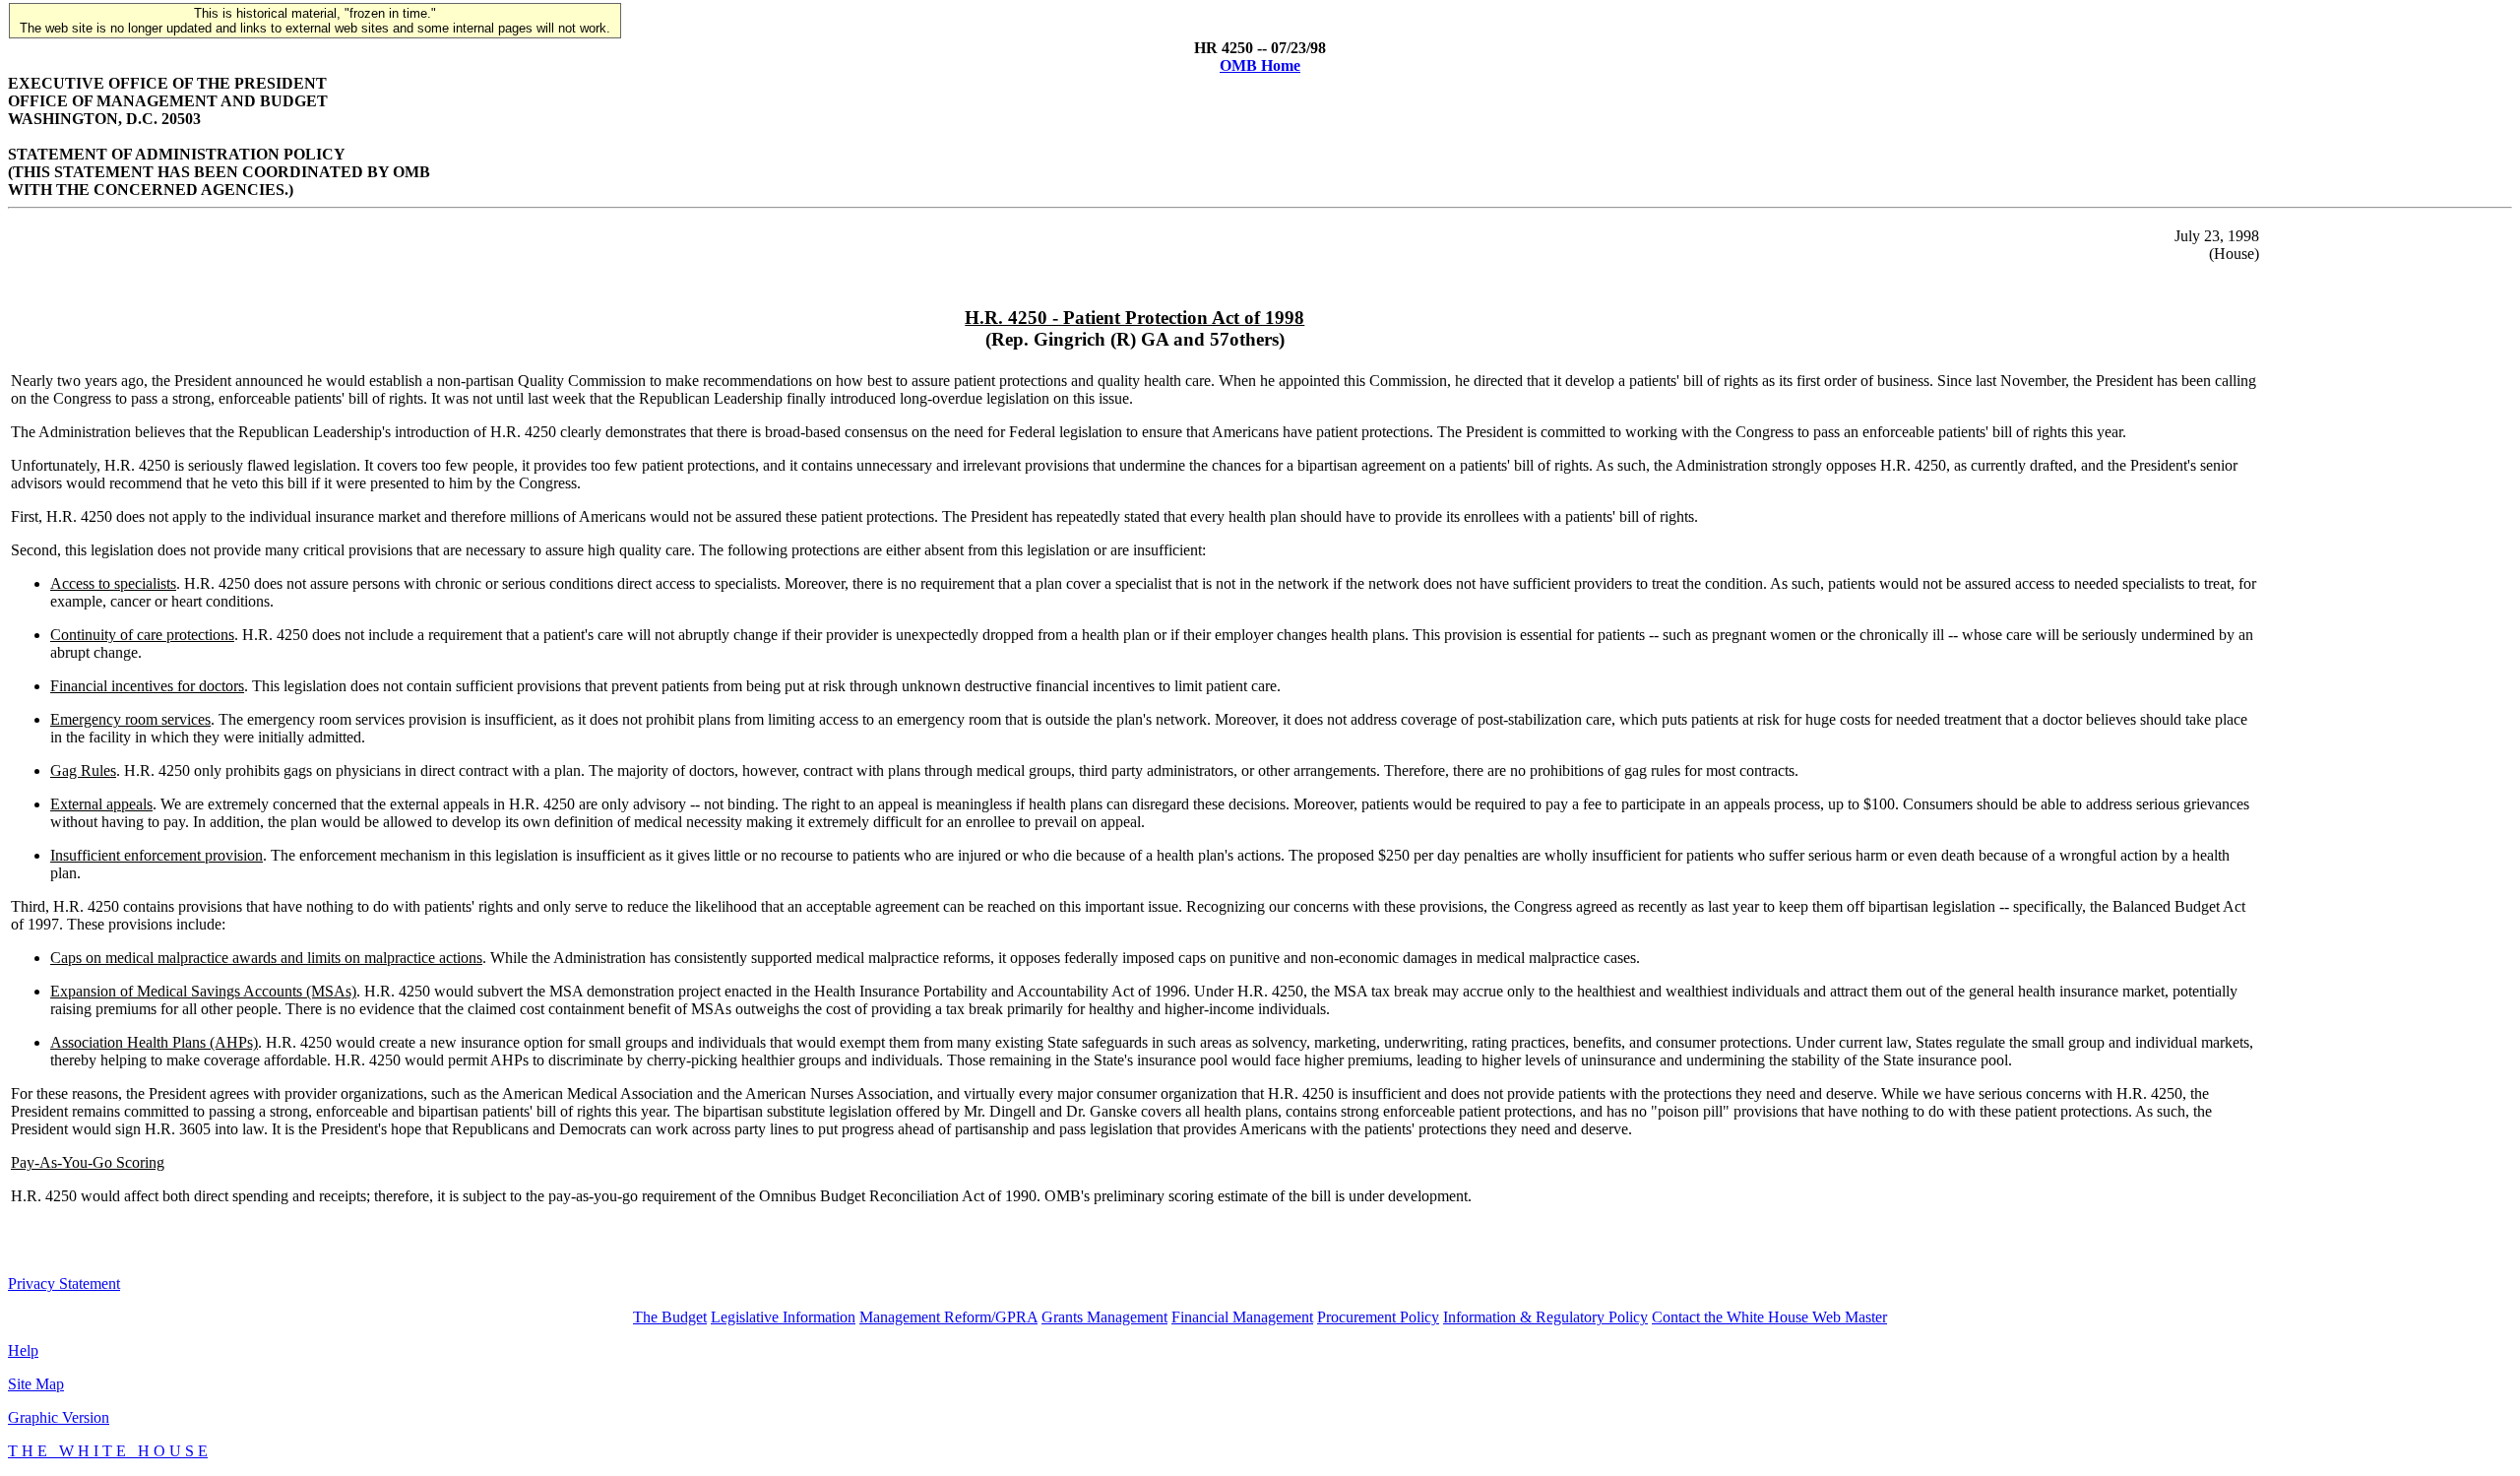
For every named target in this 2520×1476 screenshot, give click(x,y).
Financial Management (1242, 1317)
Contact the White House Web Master (1769, 1317)
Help (23, 1350)
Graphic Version (59, 1417)
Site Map (36, 1384)
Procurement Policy (1378, 1317)
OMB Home (1260, 65)
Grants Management (1104, 1317)
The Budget (670, 1317)
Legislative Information (783, 1317)
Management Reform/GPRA (948, 1317)
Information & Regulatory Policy (1545, 1317)
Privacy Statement (64, 1283)
